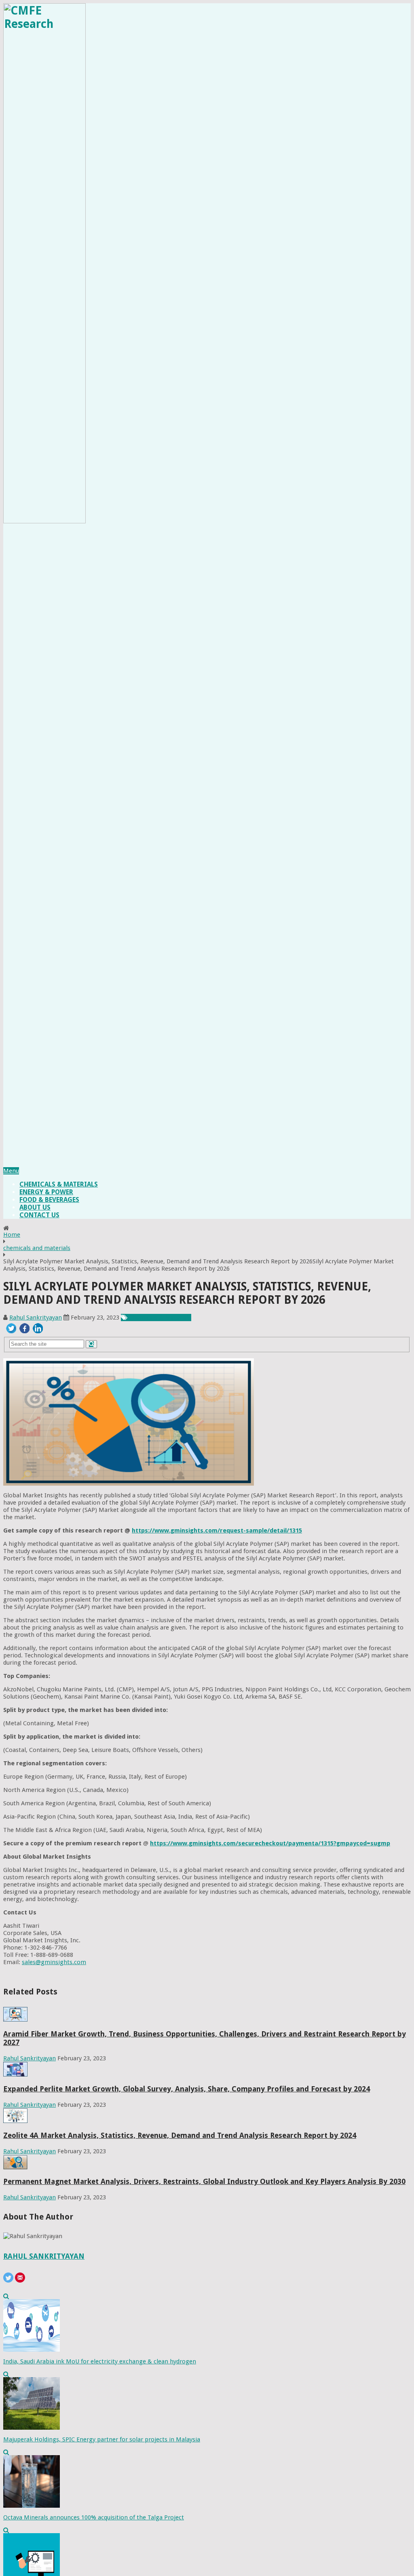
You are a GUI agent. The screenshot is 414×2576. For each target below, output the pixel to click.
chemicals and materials (37, 1248)
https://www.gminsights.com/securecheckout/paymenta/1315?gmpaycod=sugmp (270, 1843)
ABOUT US (35, 1207)
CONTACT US (39, 1215)
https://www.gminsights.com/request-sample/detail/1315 (217, 1530)
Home (12, 1235)
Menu (11, 1171)
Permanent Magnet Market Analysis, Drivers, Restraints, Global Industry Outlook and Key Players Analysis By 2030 (204, 2181)
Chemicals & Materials (59, 1184)
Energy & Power (46, 1192)
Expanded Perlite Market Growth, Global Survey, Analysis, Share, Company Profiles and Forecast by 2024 (187, 2089)
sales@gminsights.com (54, 1962)
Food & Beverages (49, 1200)
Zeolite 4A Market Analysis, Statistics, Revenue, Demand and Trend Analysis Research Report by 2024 (180, 2135)
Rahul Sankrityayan (36, 1318)
